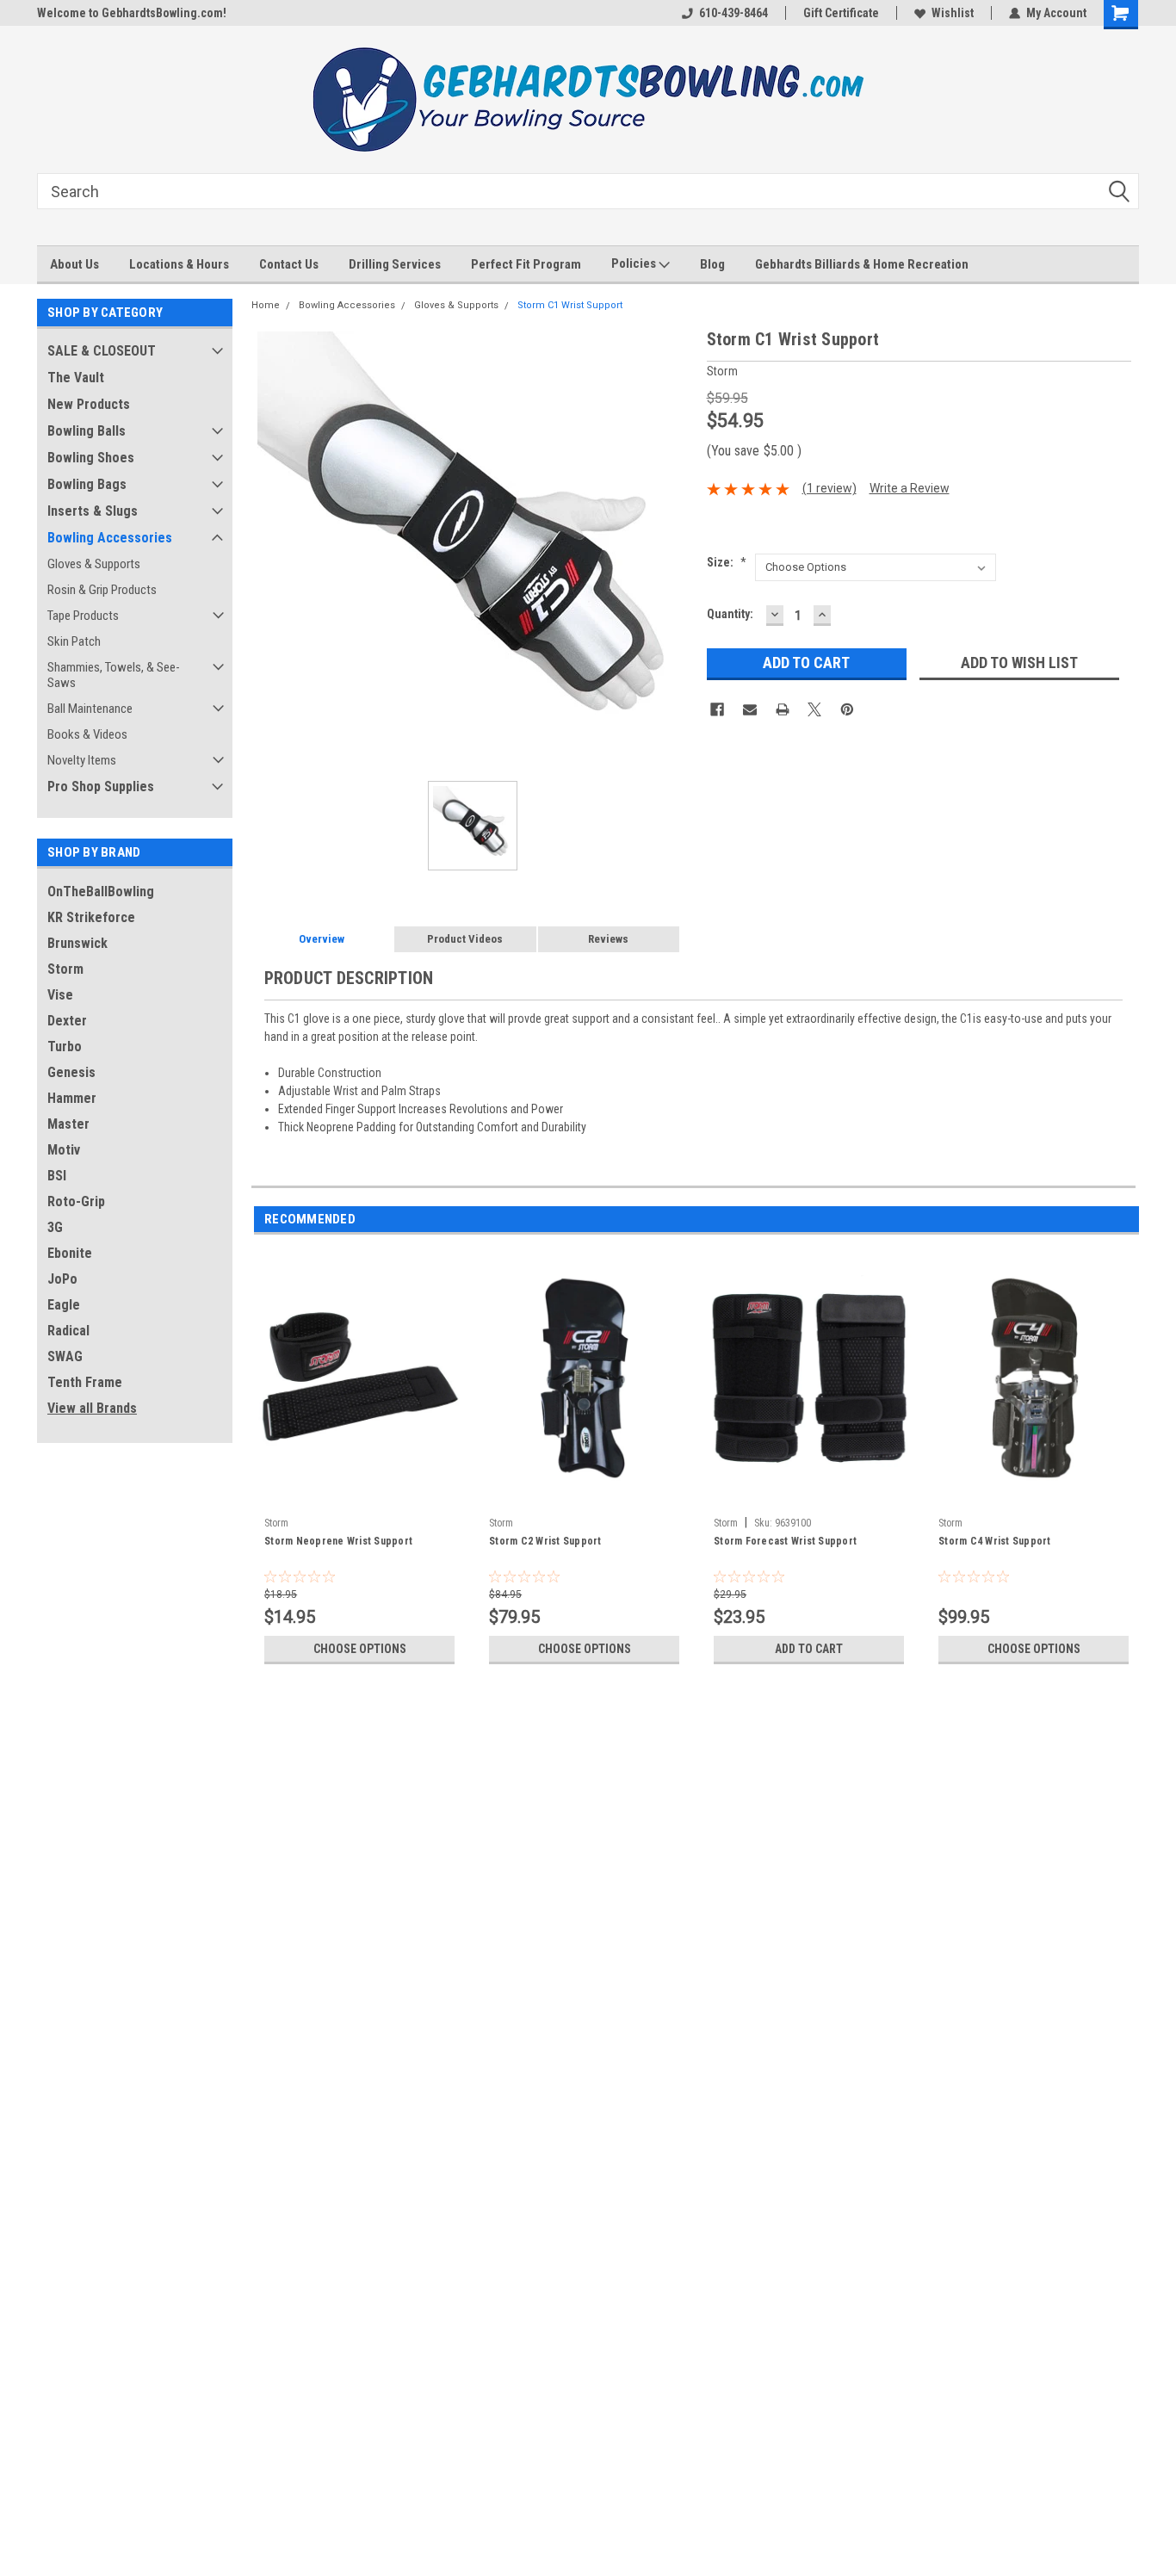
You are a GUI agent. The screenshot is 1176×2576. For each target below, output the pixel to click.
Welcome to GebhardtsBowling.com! (132, 13)
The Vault (76, 378)
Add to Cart (809, 1649)
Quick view (360, 1496)
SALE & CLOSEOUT (102, 351)
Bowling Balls (87, 431)
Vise (60, 995)
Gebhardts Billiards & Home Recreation (862, 264)
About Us (74, 264)
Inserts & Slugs (93, 511)
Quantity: (730, 614)
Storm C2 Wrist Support (545, 1541)
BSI (57, 1176)
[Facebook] (717, 709)
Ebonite (70, 1253)
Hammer (72, 1098)
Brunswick (77, 943)
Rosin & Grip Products (102, 590)
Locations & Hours (179, 264)
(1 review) (829, 488)
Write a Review (910, 488)
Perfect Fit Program (526, 264)
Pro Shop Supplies (101, 786)
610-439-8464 (733, 13)
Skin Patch (74, 641)
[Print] (783, 709)
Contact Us (289, 264)
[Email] (750, 709)
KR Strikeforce (91, 917)
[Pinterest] (847, 709)
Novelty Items (82, 760)
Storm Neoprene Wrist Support (338, 1541)
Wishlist (953, 13)
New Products (89, 404)
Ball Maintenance (90, 709)
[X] (814, 709)
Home (266, 305)
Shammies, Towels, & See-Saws (114, 675)
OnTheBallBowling (101, 892)
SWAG (65, 1356)
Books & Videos (87, 734)
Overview (322, 939)
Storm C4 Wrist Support (995, 1541)
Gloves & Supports (94, 564)
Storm (65, 969)
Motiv (64, 1150)
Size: (727, 562)
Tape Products (83, 616)
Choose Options (360, 1649)
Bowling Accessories (110, 538)
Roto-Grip (76, 1201)
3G (55, 1227)
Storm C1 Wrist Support (570, 305)
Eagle (64, 1305)
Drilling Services (395, 264)
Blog (712, 264)
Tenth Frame (85, 1382)
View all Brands (92, 1408)
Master (68, 1124)
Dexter (67, 1021)
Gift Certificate (841, 13)
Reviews (608, 939)
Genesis (71, 1072)
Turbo (65, 1046)
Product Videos (465, 939)
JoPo (62, 1279)
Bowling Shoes (91, 458)
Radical (68, 1331)
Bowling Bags (87, 484)
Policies (635, 263)
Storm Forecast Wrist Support (785, 1541)
